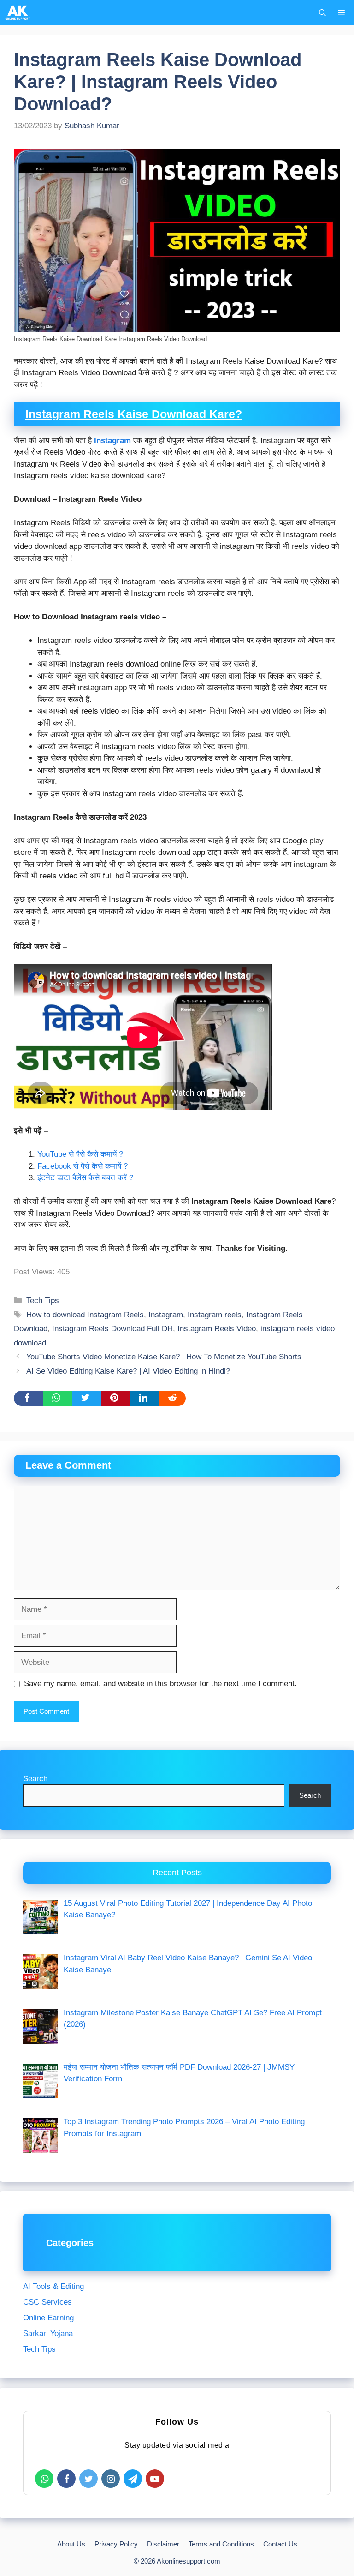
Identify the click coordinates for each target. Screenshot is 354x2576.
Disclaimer (163, 2544)
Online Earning (48, 2318)
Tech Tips (43, 1300)
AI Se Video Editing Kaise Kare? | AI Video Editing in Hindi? (128, 1371)
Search (35, 1779)
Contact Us (280, 2544)
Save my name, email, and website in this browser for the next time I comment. (160, 1684)
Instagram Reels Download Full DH (112, 1329)
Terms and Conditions (221, 2544)
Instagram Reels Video (217, 1329)
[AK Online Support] (18, 13)
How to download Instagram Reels (85, 1315)
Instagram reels (215, 1315)
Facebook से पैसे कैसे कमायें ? (83, 1166)
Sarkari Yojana (48, 2333)
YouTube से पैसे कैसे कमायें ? (80, 1154)
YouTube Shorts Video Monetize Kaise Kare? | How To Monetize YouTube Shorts (164, 1357)
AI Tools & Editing (53, 2286)
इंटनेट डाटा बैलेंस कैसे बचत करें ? (85, 1178)
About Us (71, 2544)
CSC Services (47, 2302)
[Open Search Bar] (322, 13)
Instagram (112, 441)
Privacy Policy (116, 2544)
